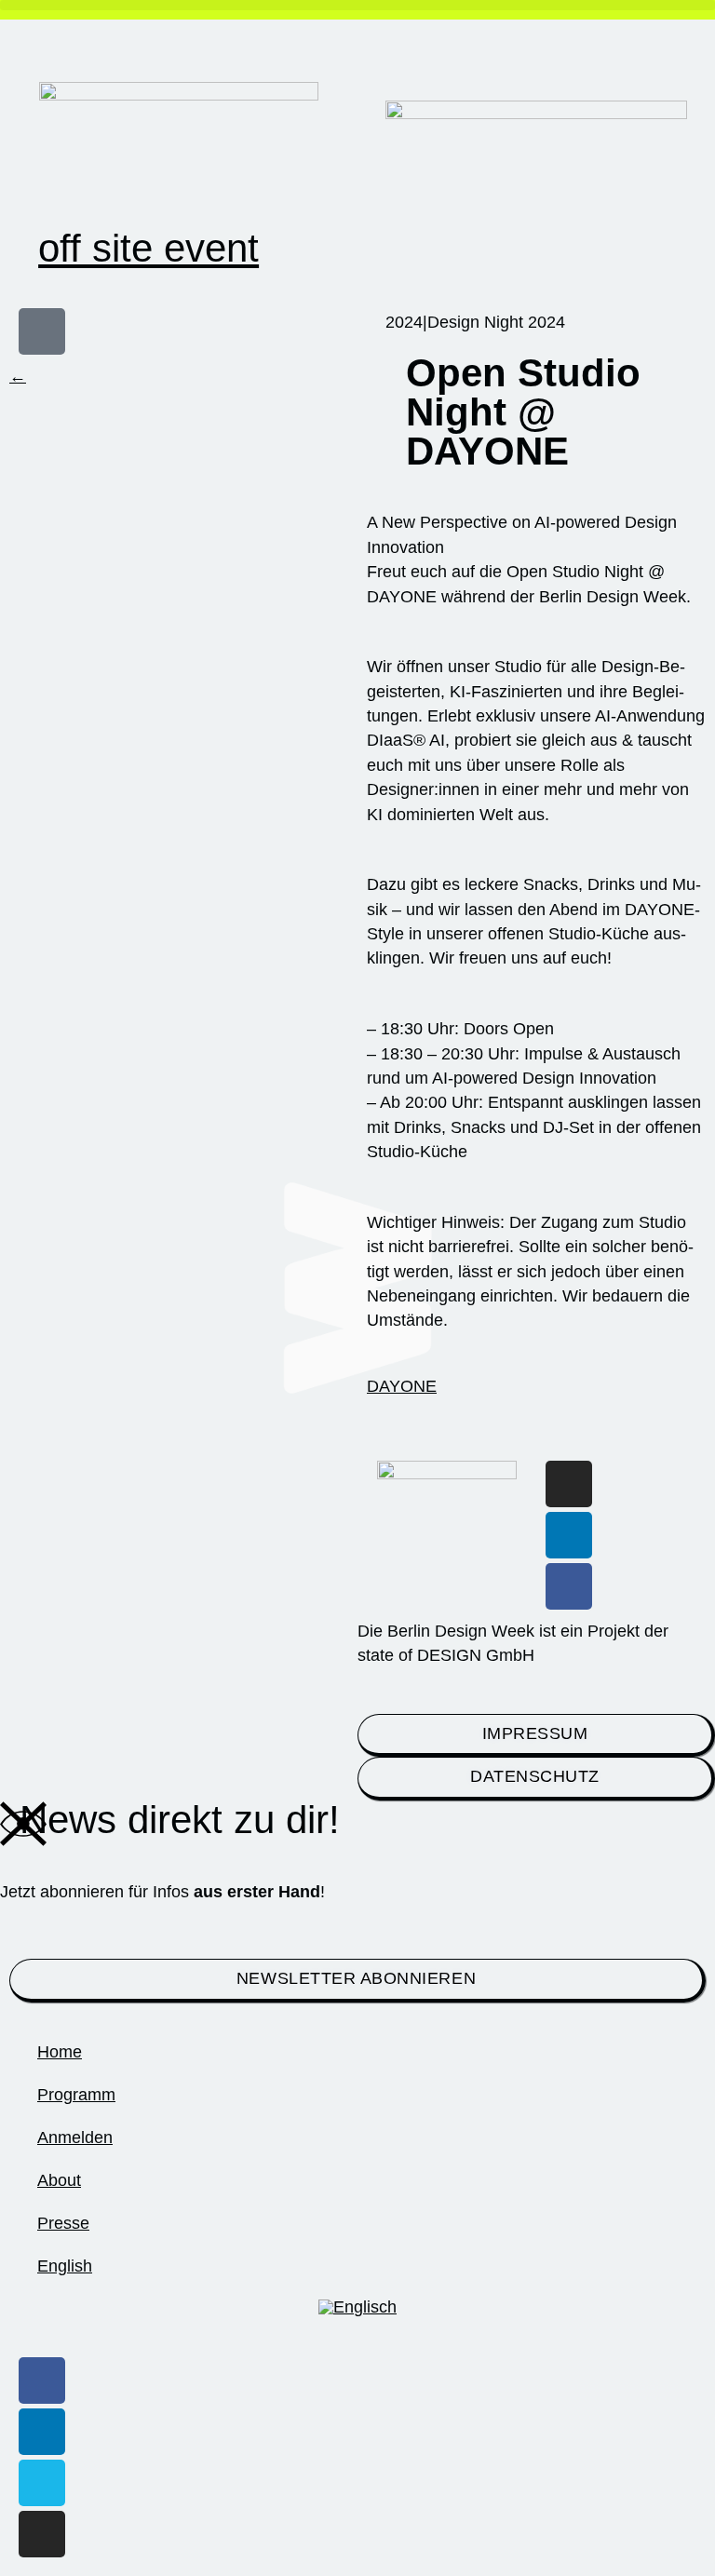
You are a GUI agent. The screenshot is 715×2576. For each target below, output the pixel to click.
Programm (76, 2095)
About (59, 2180)
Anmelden (75, 2138)
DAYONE (402, 1386)
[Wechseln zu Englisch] (357, 2308)
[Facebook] (569, 1586)
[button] (357, 5)
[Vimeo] (42, 2483)
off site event (148, 248)
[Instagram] (569, 1484)
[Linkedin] (569, 1535)
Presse (63, 2223)
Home (60, 2052)
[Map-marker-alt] (42, 331)
